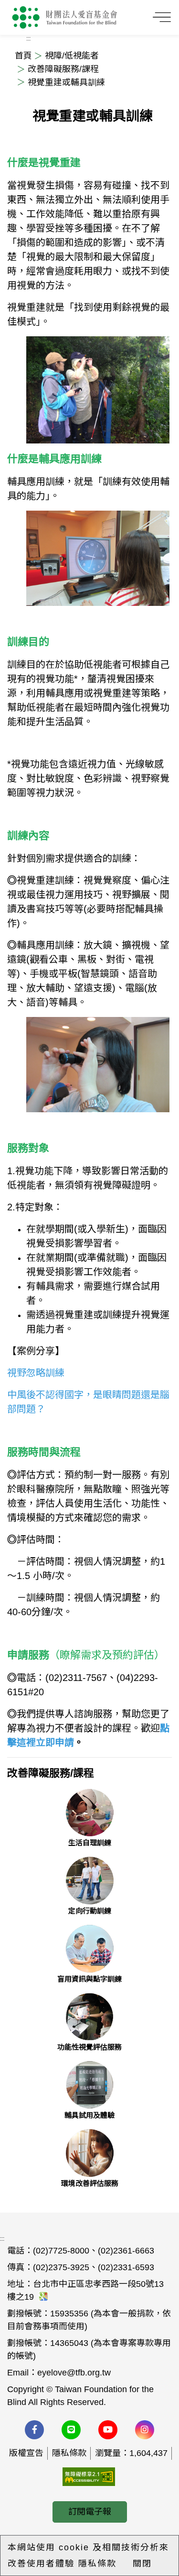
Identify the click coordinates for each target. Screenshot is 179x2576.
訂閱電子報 (90, 2512)
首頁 (23, 56)
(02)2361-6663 (126, 2251)
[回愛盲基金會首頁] (65, 17)
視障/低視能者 (71, 56)
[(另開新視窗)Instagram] (145, 2430)
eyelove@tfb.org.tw (74, 2373)
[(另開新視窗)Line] (71, 2430)
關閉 (142, 2564)
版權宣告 (26, 2453)
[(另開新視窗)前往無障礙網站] (89, 2476)
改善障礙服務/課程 (62, 69)
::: (2, 2239)
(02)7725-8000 (61, 2251)
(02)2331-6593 (126, 2267)
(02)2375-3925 (61, 2267)
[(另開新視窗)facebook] (34, 2430)
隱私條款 (69, 2453)
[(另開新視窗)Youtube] (108, 2430)
